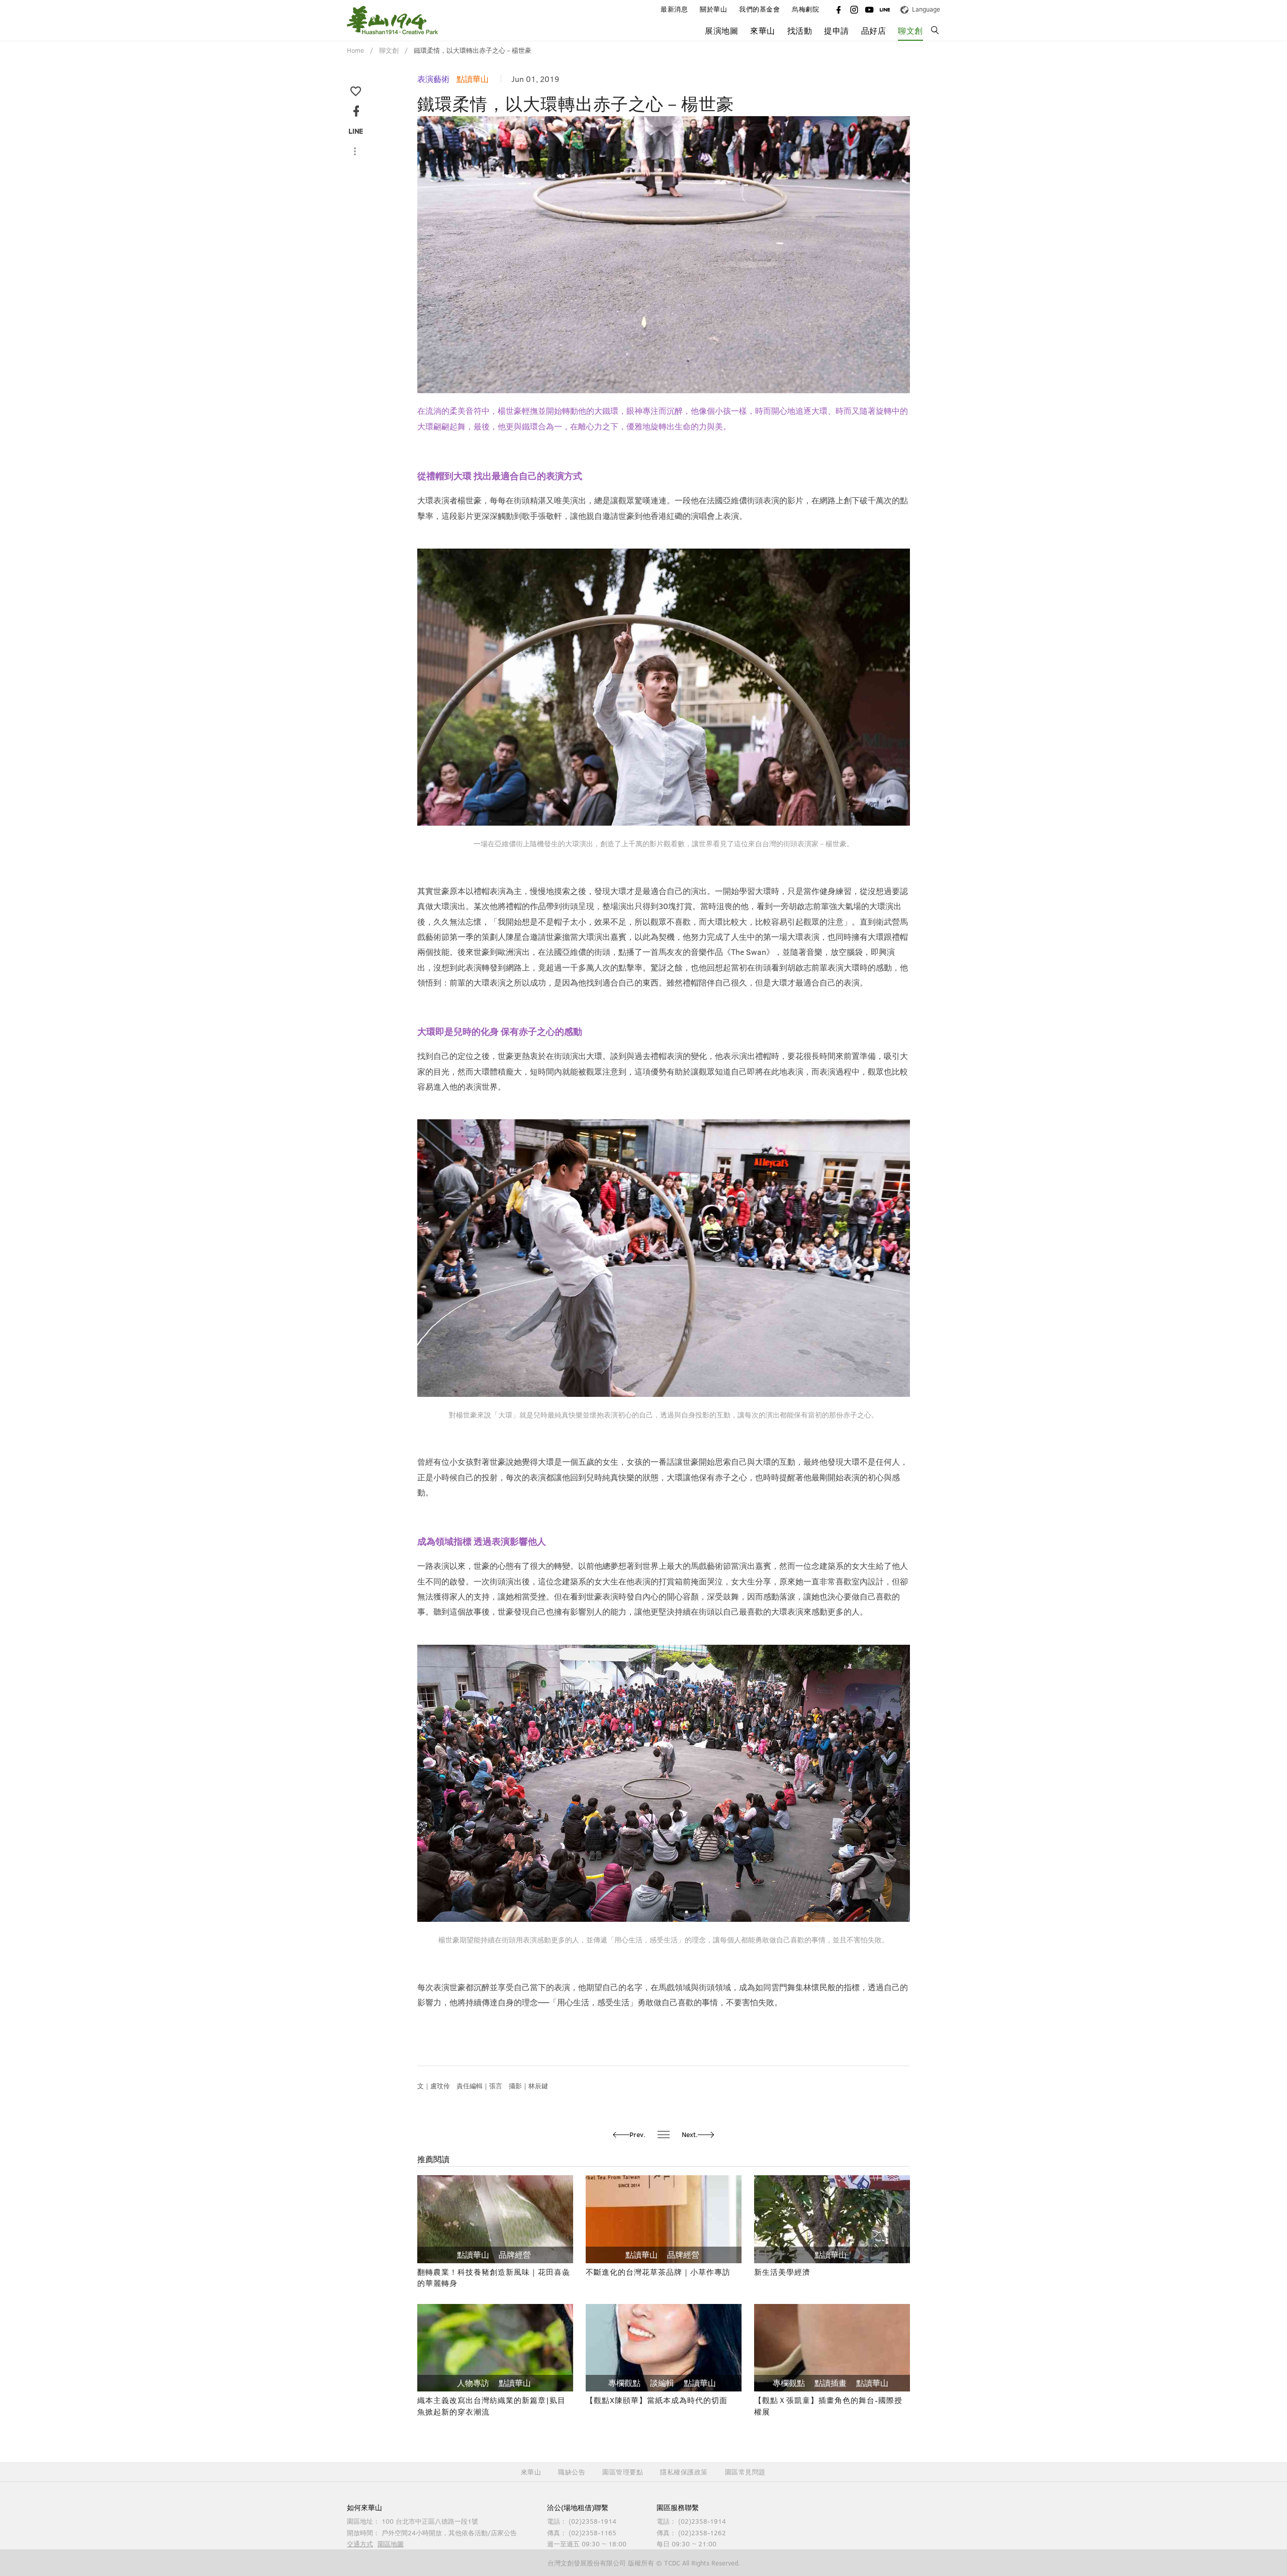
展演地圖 (721, 31)
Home (355, 50)
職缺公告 (572, 2472)
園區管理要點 (623, 2472)
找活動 (800, 31)
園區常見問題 (745, 2472)
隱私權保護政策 (684, 2472)
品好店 (874, 31)
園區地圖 (391, 2544)
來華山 (531, 2472)
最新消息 (674, 9)
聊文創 (910, 31)
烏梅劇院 (805, 9)
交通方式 (360, 2544)
